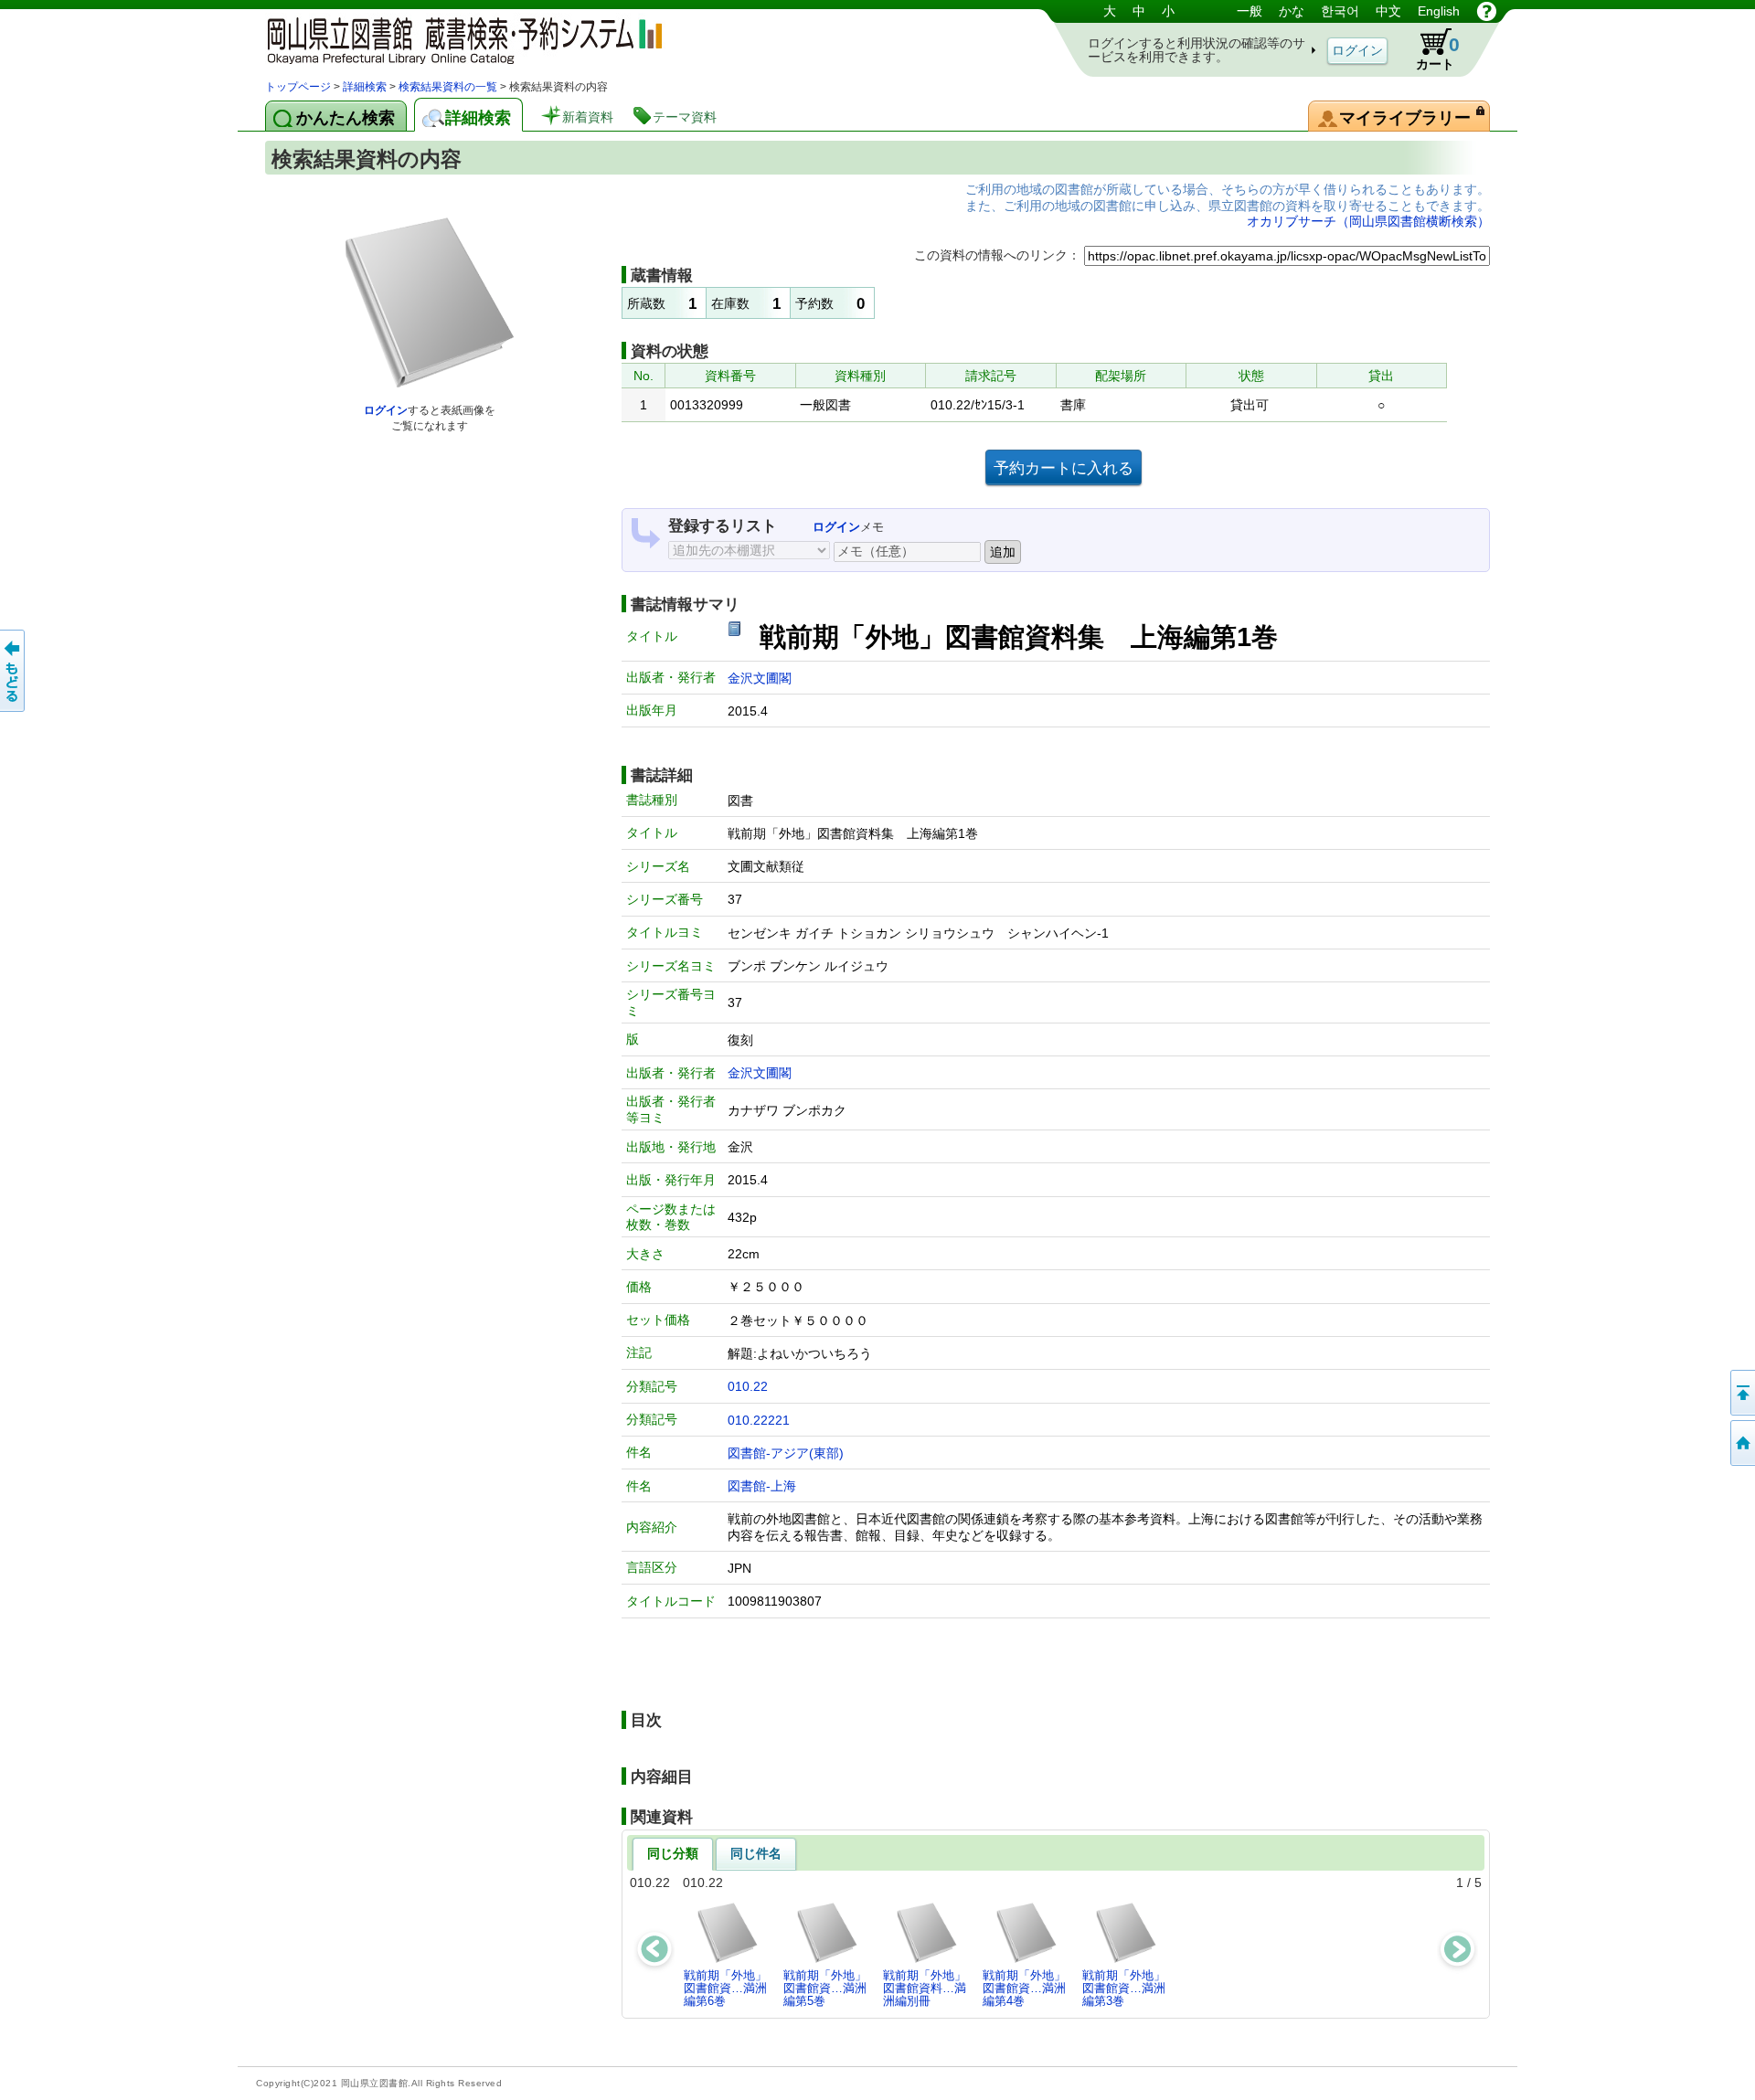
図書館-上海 (762, 1486)
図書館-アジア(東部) (786, 1453)
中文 (1388, 11)
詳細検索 (365, 87)
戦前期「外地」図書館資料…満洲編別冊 (925, 1989)
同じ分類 (673, 1853)
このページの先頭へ (1741, 1393)
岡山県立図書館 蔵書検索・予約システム (457, 39)
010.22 (748, 1386)
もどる (14, 671)
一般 (1250, 11)
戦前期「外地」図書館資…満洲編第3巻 (1124, 1989)
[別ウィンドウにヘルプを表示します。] (1487, 11)
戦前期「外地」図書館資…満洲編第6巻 (725, 1989)
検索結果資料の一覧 (448, 87)
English (1439, 11)
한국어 (1340, 11)
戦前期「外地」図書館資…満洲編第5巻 (825, 1989)
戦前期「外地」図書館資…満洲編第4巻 (1024, 1989)
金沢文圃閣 (760, 678)
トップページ (298, 87)
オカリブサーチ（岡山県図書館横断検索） (1368, 221)
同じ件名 (756, 1853)
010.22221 (759, 1420)
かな (1292, 11)
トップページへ (1741, 1443)
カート (1438, 53)
